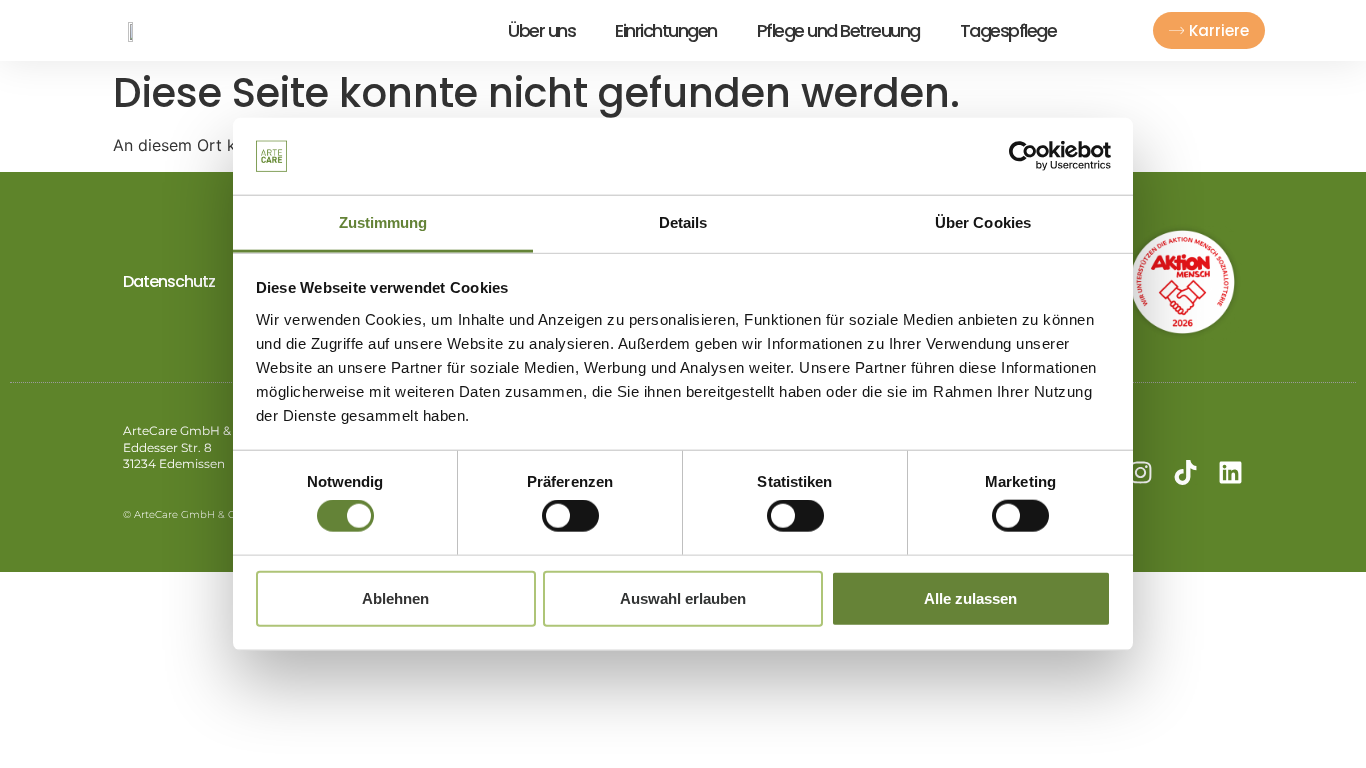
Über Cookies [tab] (983, 222)
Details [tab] (683, 222)
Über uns (541, 30)
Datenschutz (169, 281)
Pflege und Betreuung (838, 30)
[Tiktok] (1185, 472)
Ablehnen (395, 597)
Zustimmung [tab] (383, 222)
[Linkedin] (1230, 472)
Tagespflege (1008, 30)
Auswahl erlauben (683, 597)
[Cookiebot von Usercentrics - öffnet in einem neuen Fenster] (1023, 156)
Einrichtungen (666, 30)
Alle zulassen (970, 597)
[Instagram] (1140, 472)
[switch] (570, 516)
